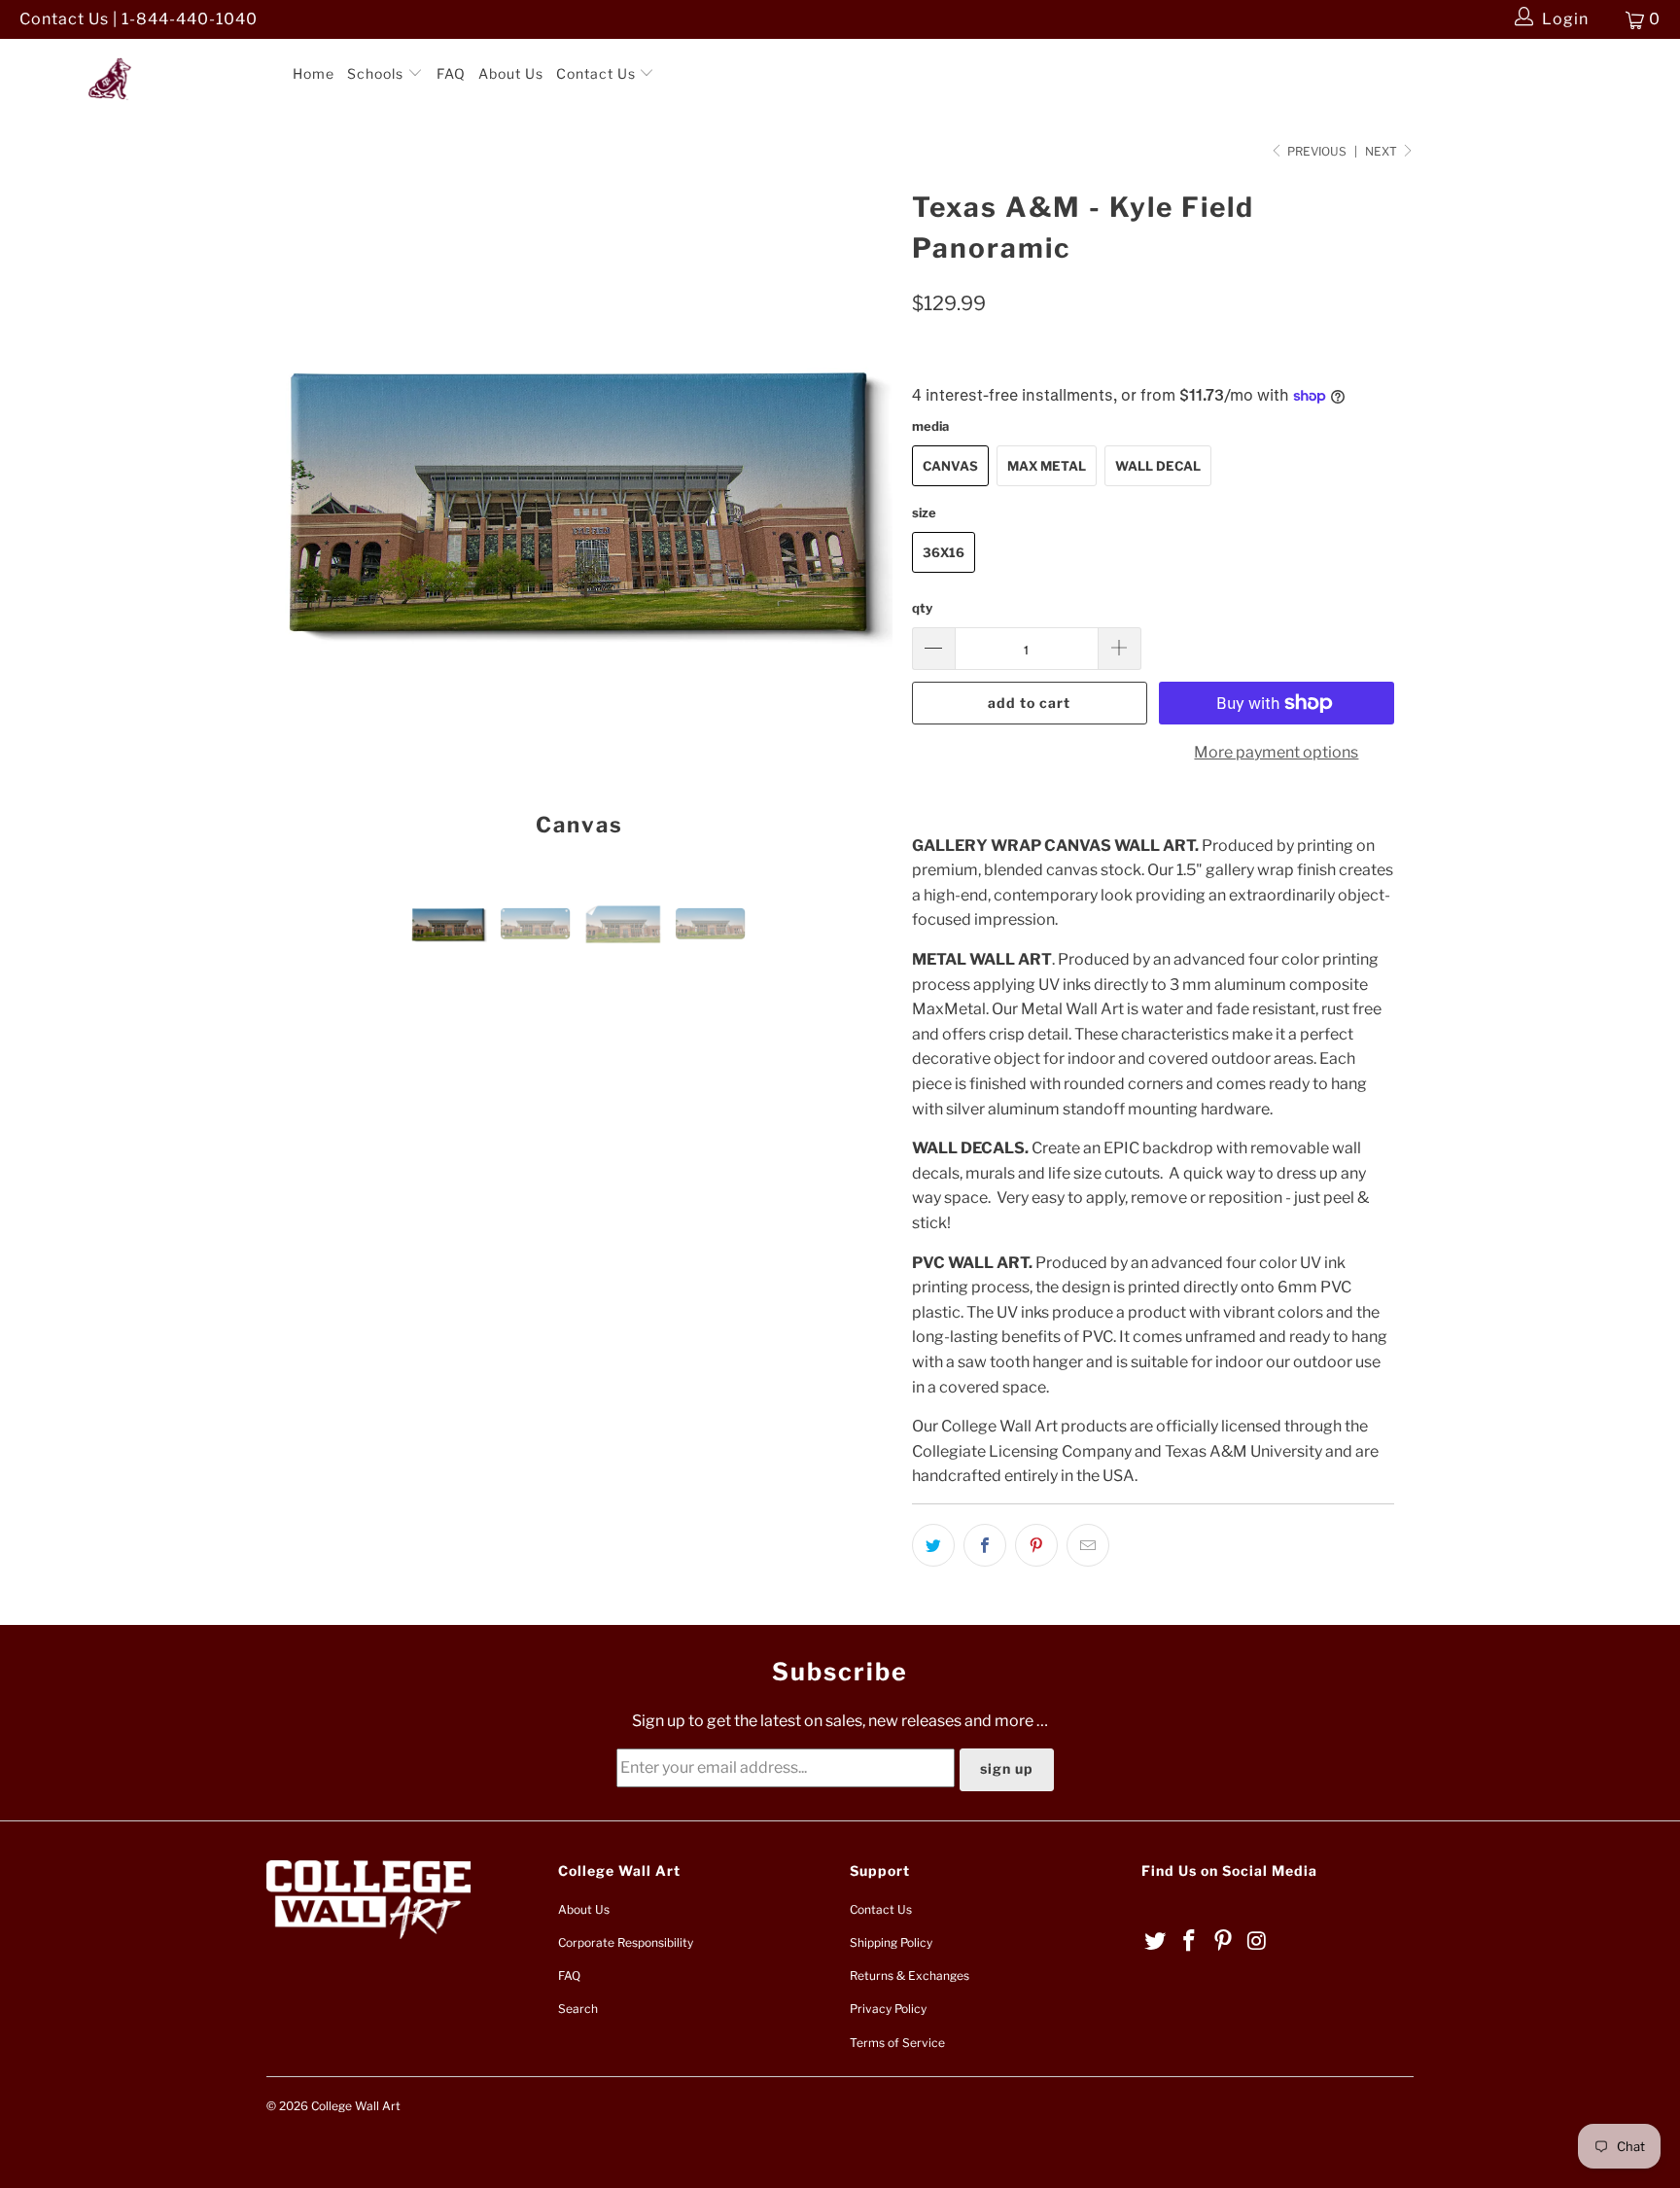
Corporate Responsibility (626, 1942)
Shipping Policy (891, 1942)
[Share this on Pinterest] (1036, 1545)
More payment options (1276, 752)
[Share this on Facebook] (985, 1545)
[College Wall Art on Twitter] (1156, 1941)
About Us (511, 73)
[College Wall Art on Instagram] (1257, 1941)
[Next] (859, 519)
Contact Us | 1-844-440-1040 (139, 19)
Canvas (950, 466)
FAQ (451, 73)
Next (1382, 151)
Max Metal (1047, 466)
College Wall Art (356, 2106)
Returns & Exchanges (910, 1976)
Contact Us (598, 73)
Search (578, 2009)
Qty (922, 608)
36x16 (944, 552)
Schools (377, 73)
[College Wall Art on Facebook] (1190, 1941)
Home (314, 73)
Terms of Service (897, 2043)
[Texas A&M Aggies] (144, 57)
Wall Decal (1158, 466)
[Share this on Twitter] (933, 1545)
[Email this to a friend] (1088, 1545)
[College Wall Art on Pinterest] (1223, 1941)
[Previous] (300, 519)
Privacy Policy (888, 2009)
